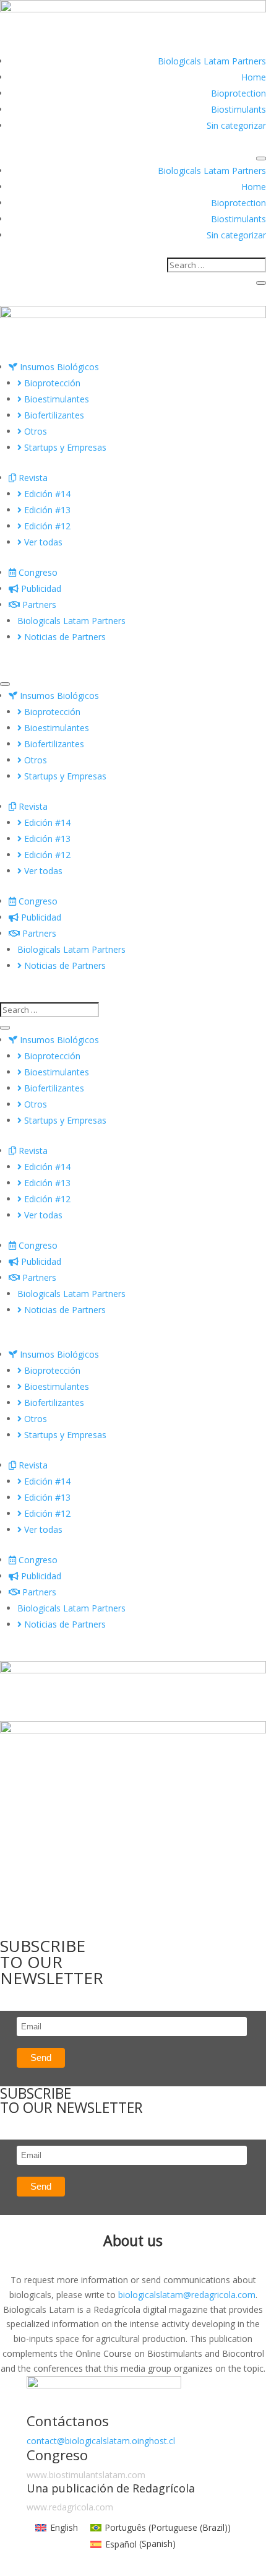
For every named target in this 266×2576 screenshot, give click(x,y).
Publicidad (40, 588)
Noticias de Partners (64, 637)
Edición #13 (46, 510)
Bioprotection (238, 93)
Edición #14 (46, 494)
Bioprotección (51, 383)
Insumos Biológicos (58, 367)
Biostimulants (238, 109)
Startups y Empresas (64, 447)
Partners (38, 605)
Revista (32, 478)
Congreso (37, 572)
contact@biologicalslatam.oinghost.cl (101, 2441)
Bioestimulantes (55, 399)
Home (254, 77)
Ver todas (42, 542)
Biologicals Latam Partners (212, 61)
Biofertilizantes (53, 415)
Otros (34, 431)
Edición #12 (46, 526)
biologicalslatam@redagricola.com (187, 2295)
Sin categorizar (236, 125)
